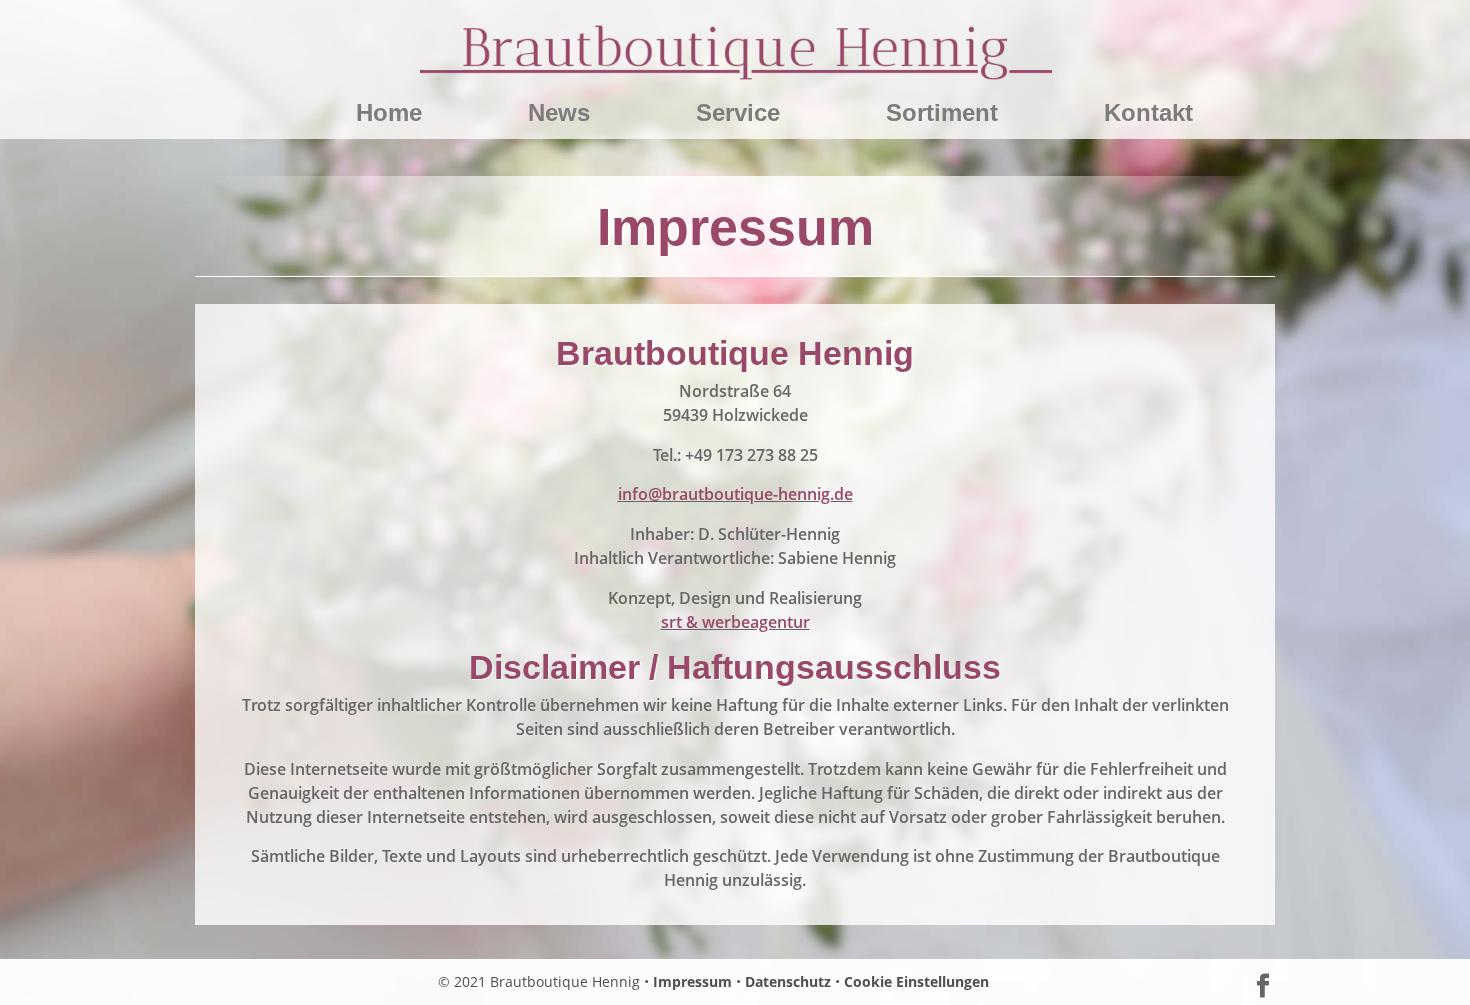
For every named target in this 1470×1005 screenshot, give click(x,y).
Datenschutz (788, 981)
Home (389, 116)
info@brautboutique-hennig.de (735, 494)
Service (738, 116)
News (559, 116)
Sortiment (942, 116)
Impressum (692, 981)
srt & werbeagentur (735, 622)
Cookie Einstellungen (916, 981)
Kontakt (1148, 116)
